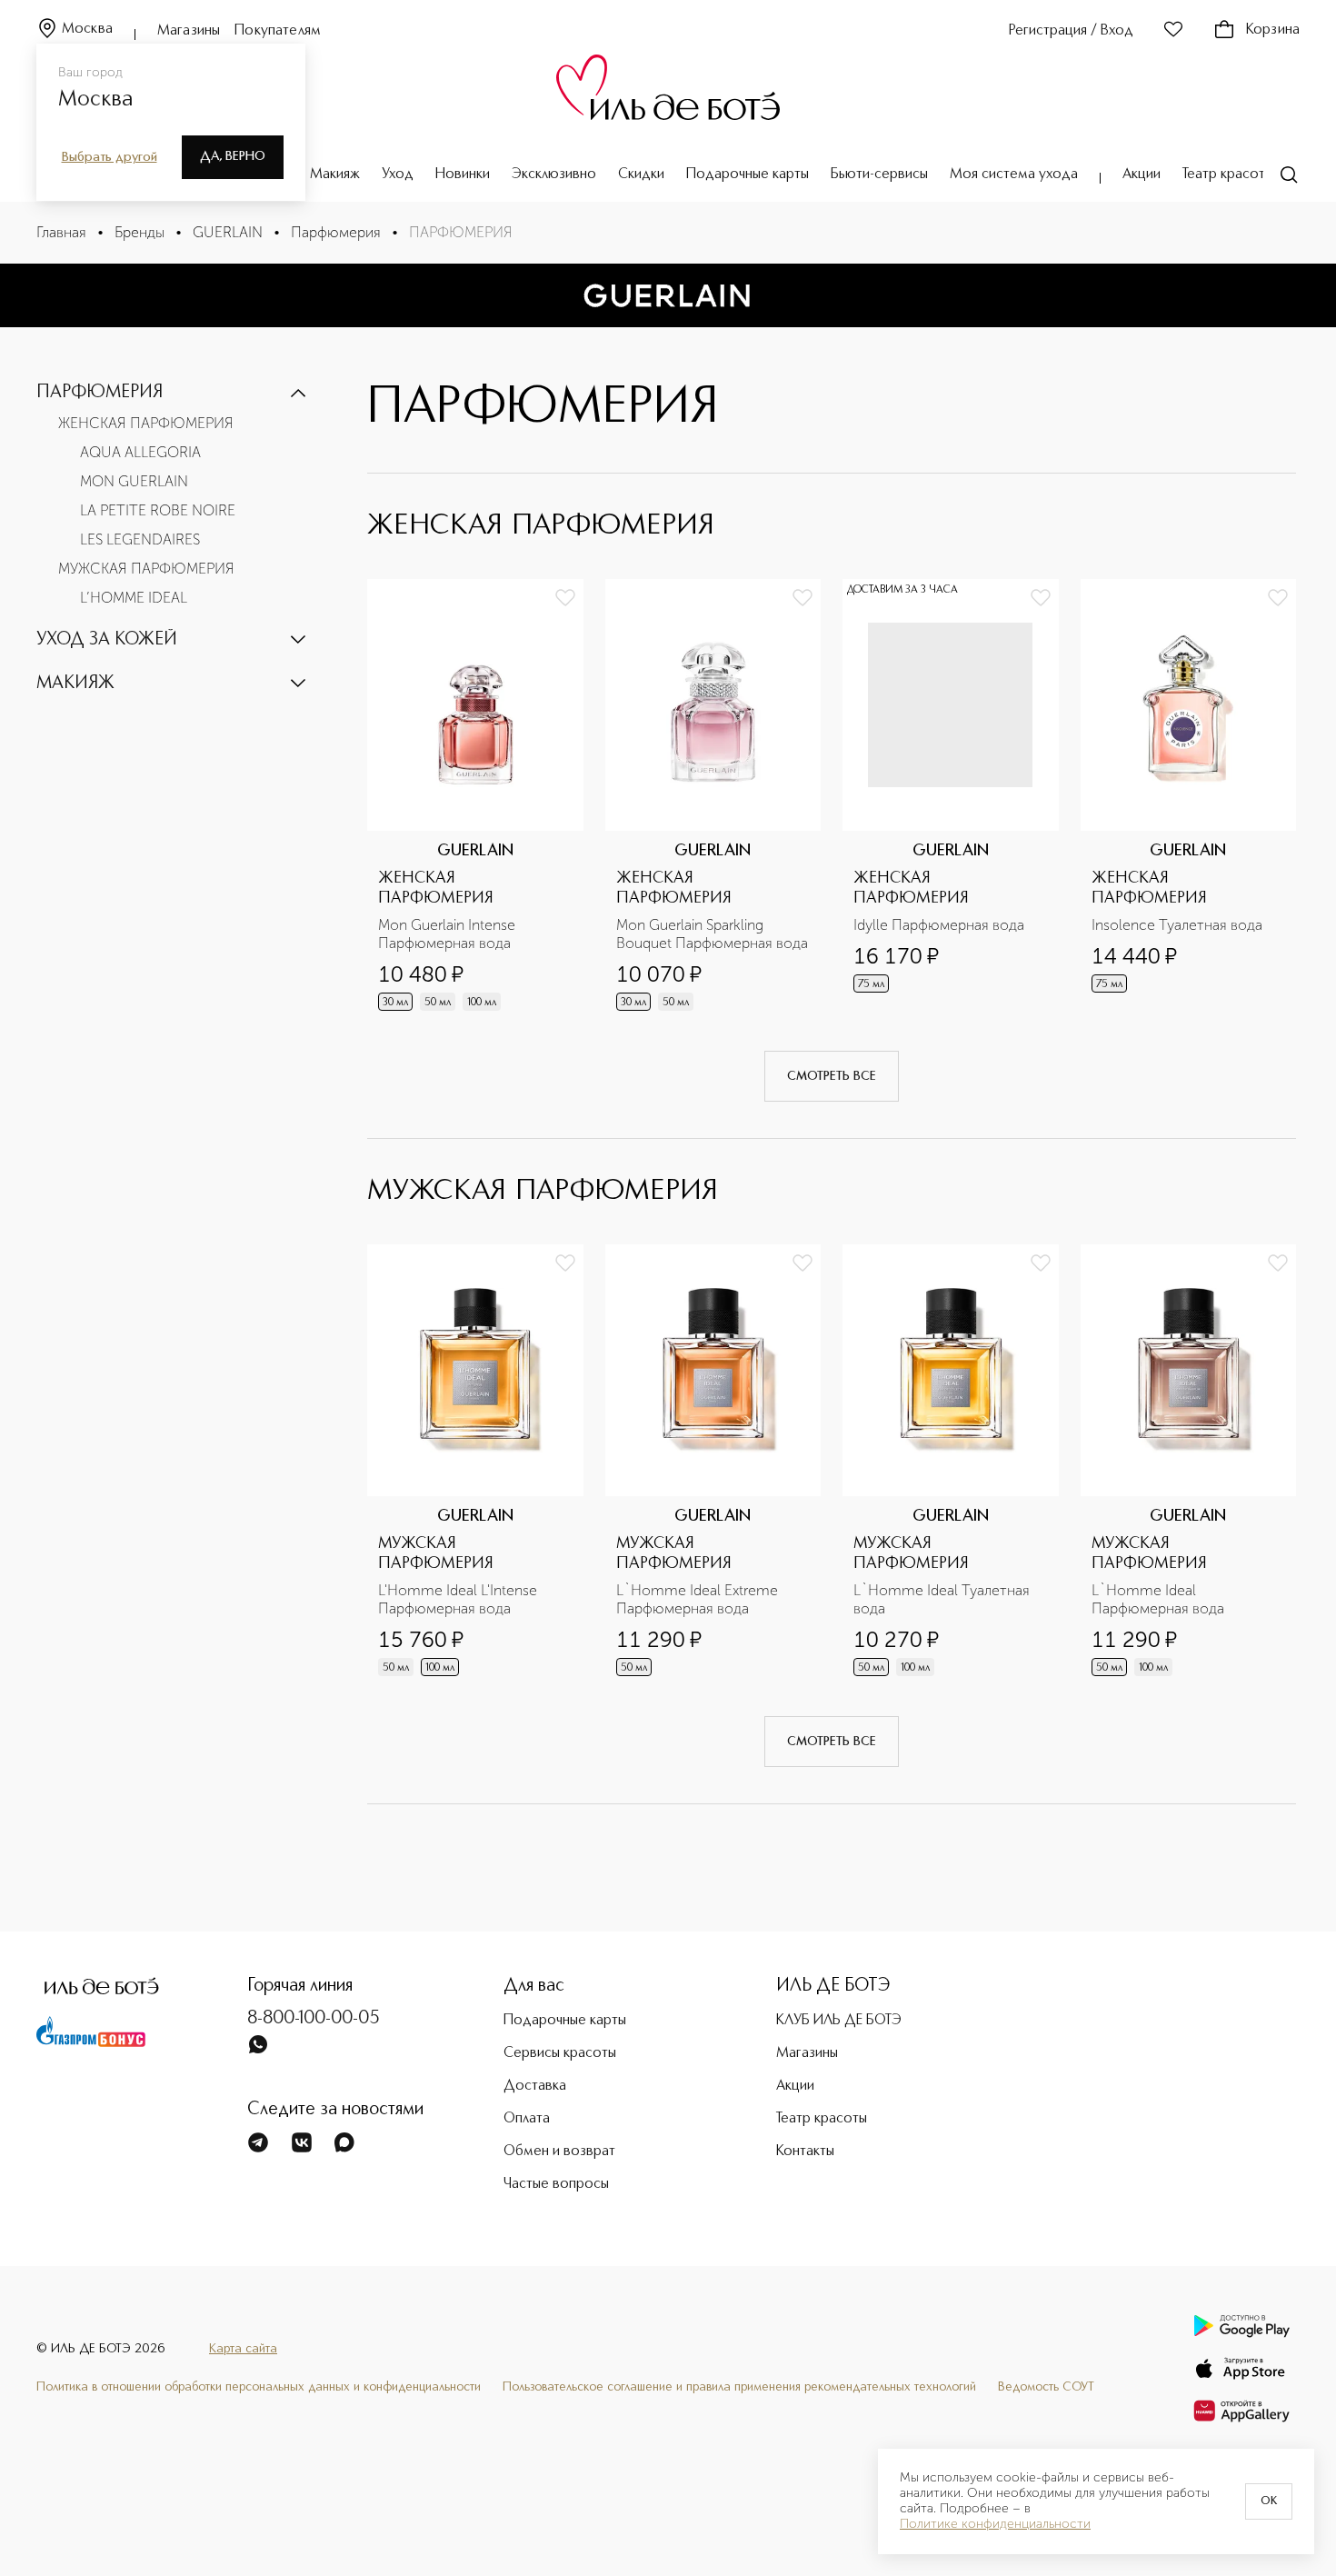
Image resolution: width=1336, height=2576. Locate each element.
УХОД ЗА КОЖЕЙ (107, 640)
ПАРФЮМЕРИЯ (100, 393)
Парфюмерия (336, 232)
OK (1269, 2501)
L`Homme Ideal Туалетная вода (943, 1599)
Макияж (335, 175)
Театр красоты (1228, 175)
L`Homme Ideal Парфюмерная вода (1158, 1599)
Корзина (1273, 30)
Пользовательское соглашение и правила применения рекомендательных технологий (739, 2387)
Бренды (140, 232)
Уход (398, 175)
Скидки (641, 175)
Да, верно (233, 156)
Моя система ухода (1014, 175)
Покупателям (278, 31)
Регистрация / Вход (1071, 31)
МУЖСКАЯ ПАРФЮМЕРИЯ (146, 569)
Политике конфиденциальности (995, 2524)
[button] (173, 393)
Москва (87, 29)
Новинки (463, 175)
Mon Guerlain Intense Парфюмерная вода (449, 934)
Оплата (527, 2119)
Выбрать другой (110, 157)
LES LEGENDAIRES (140, 539)
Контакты (805, 2152)
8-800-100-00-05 (314, 2019)
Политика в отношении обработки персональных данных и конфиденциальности (259, 2387)
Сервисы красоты (560, 2053)
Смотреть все (832, 1076)
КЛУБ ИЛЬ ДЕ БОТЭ (839, 2021)
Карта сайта (243, 2349)
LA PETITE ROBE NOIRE (158, 510)
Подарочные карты (748, 175)
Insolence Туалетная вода (1177, 925)
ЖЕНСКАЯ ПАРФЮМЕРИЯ (146, 423)
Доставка (535, 2086)
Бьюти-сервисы (879, 175)
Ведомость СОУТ (1046, 2387)
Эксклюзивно (554, 175)
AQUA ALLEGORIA (140, 452)
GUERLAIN (228, 232)
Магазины (189, 31)
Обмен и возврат (559, 2152)
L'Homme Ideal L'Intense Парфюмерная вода (459, 1599)
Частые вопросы (556, 2184)
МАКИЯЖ (75, 684)
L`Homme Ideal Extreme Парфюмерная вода (699, 1599)
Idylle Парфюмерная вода (939, 925)
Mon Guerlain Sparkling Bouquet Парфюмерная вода (712, 934)
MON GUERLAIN (134, 481)
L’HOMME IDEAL (134, 598)
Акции (1142, 175)
